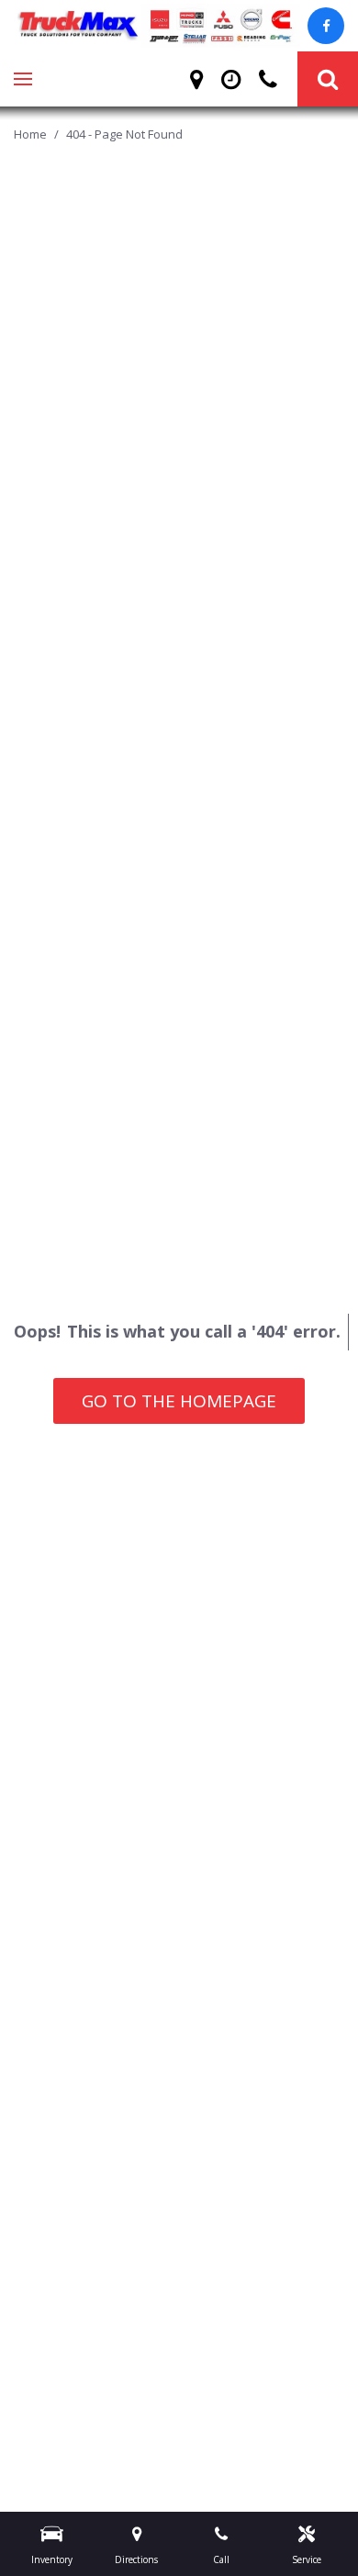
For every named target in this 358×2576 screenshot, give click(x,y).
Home (32, 134)
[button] (328, 79)
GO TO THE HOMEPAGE (179, 1401)
